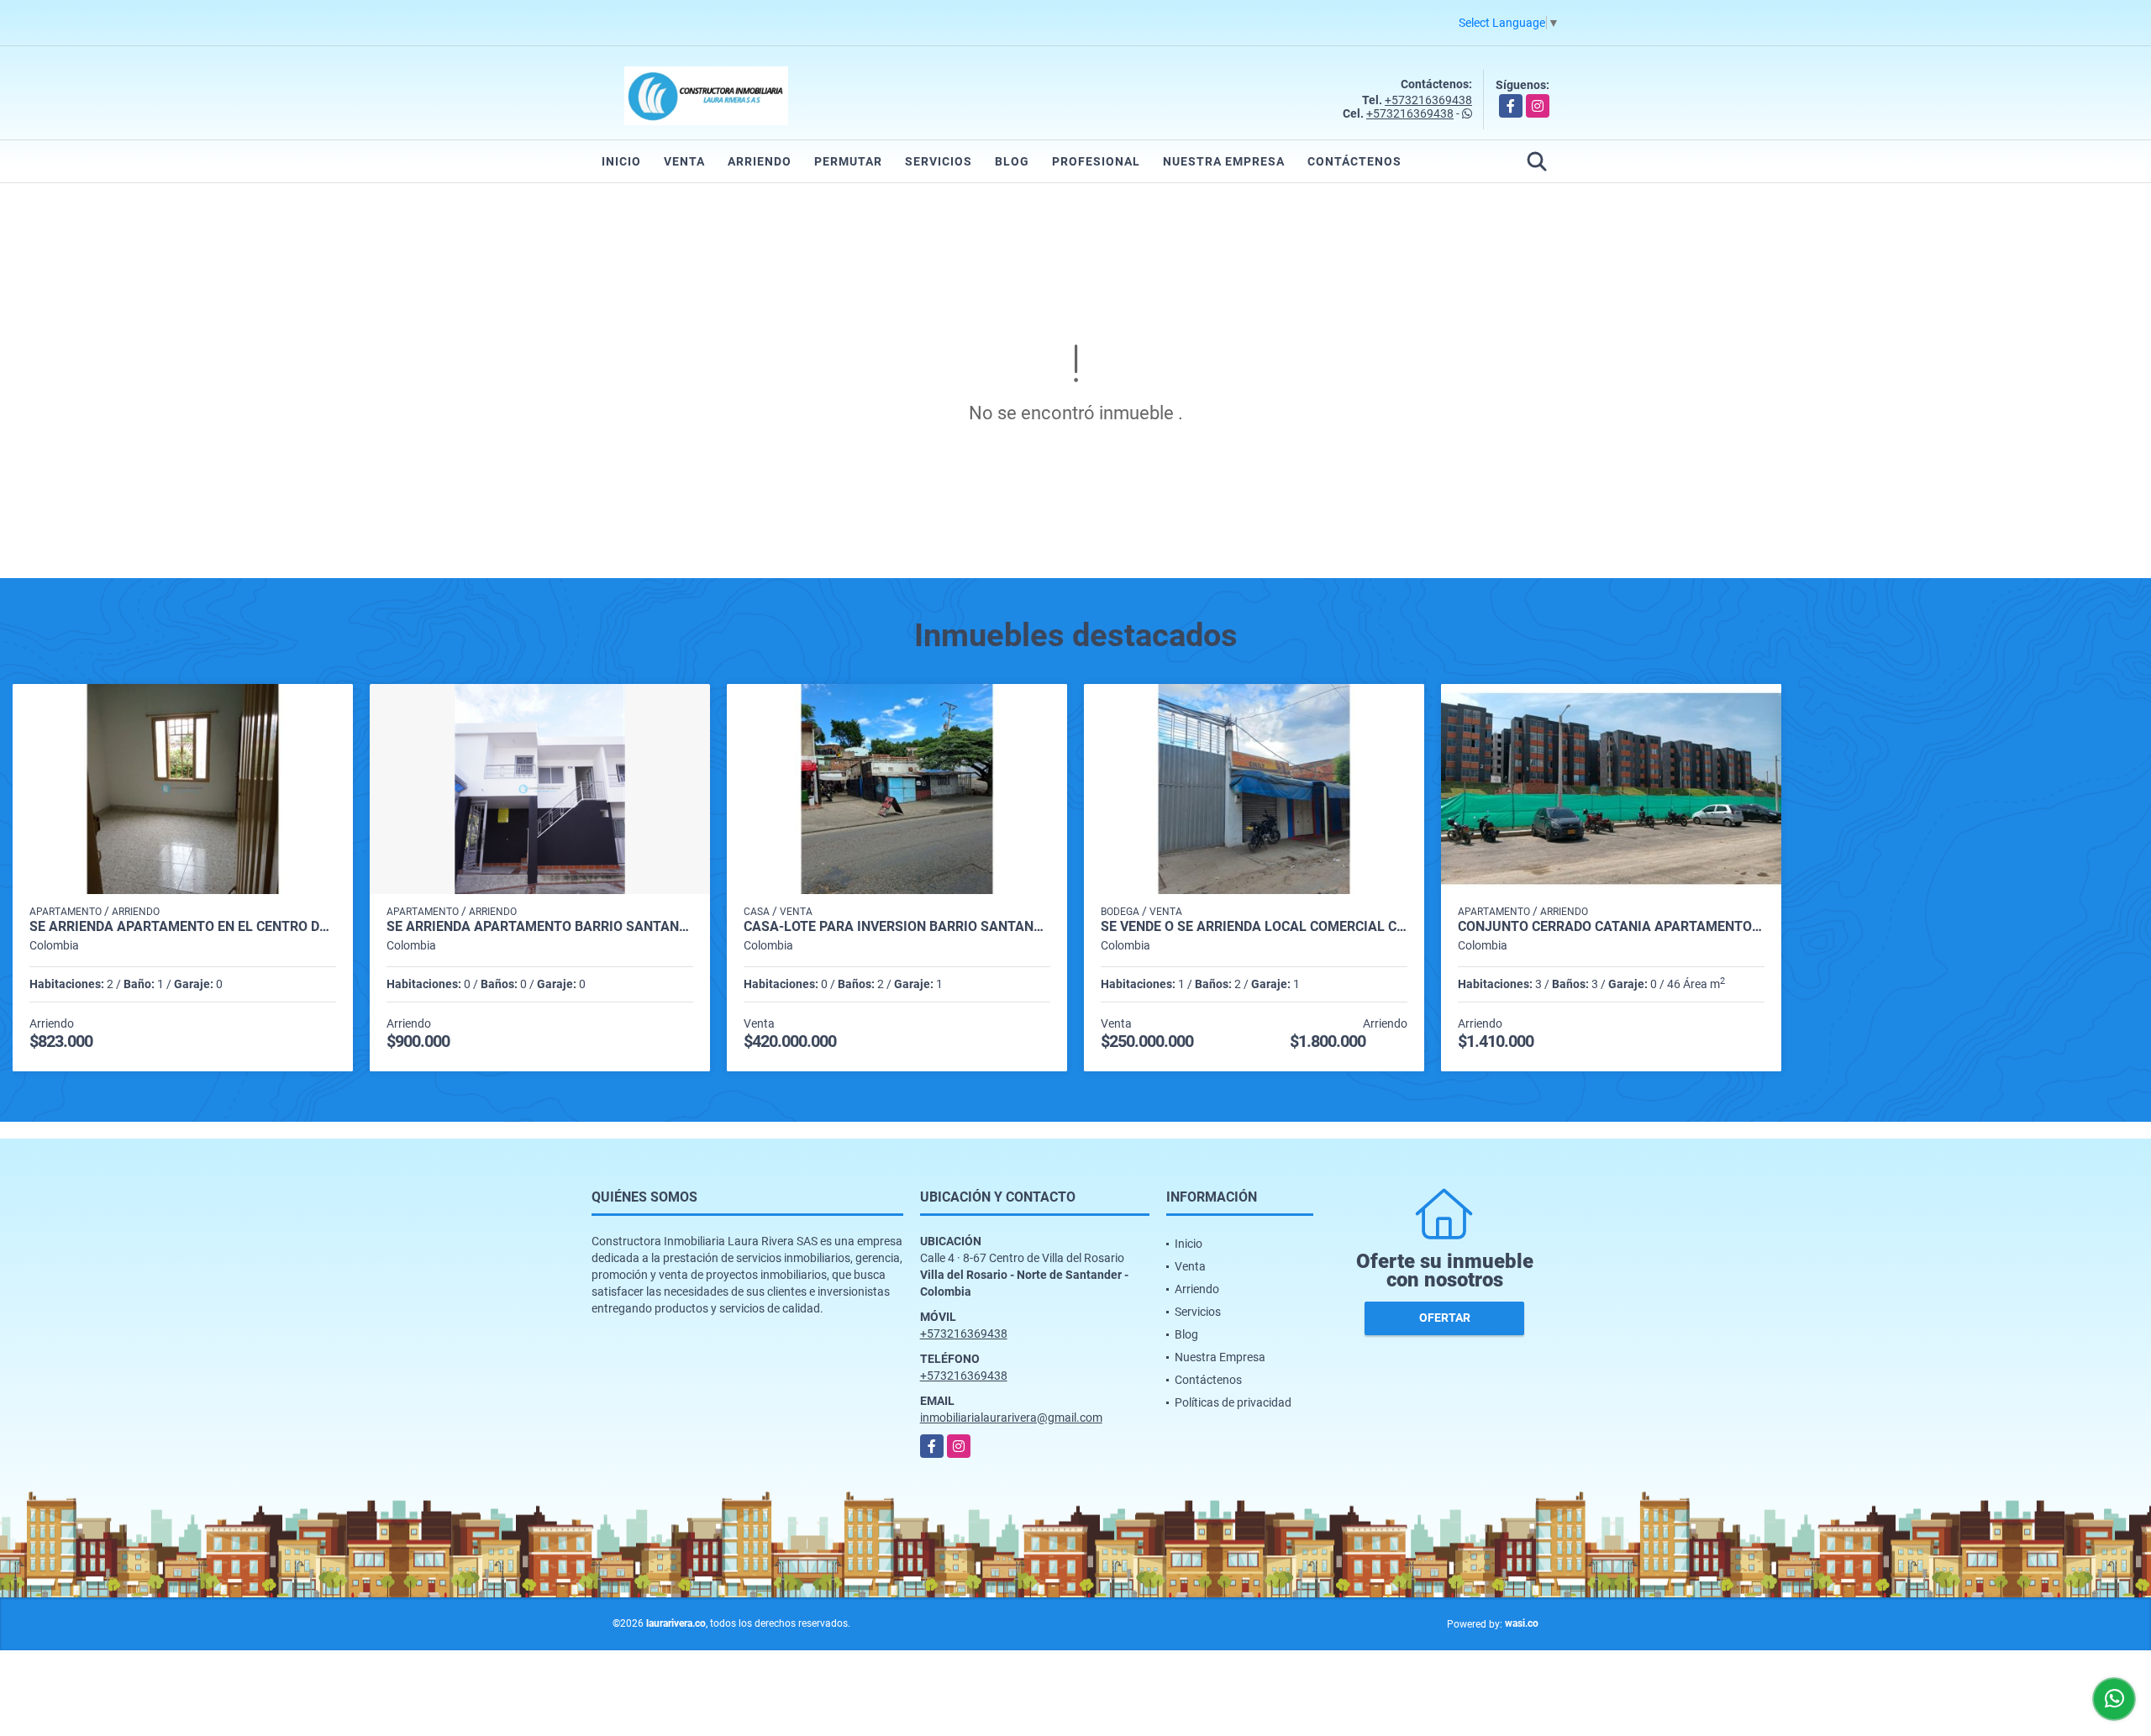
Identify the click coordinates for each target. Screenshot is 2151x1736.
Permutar (848, 161)
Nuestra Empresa (1224, 161)
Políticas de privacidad (1233, 1402)
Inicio (621, 161)
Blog (1012, 161)
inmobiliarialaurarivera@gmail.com (1011, 1418)
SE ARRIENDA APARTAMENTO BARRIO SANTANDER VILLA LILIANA (540, 927)
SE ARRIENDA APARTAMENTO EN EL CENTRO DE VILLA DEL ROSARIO (183, 927)
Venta (684, 161)
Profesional (1096, 161)
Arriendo (760, 161)
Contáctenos (1354, 161)
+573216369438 (1428, 100)
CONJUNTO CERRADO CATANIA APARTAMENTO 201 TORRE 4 (1611, 927)
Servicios (939, 161)
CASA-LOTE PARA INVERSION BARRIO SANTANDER (897, 927)
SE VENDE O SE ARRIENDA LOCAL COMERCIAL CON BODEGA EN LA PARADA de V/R (1254, 927)
